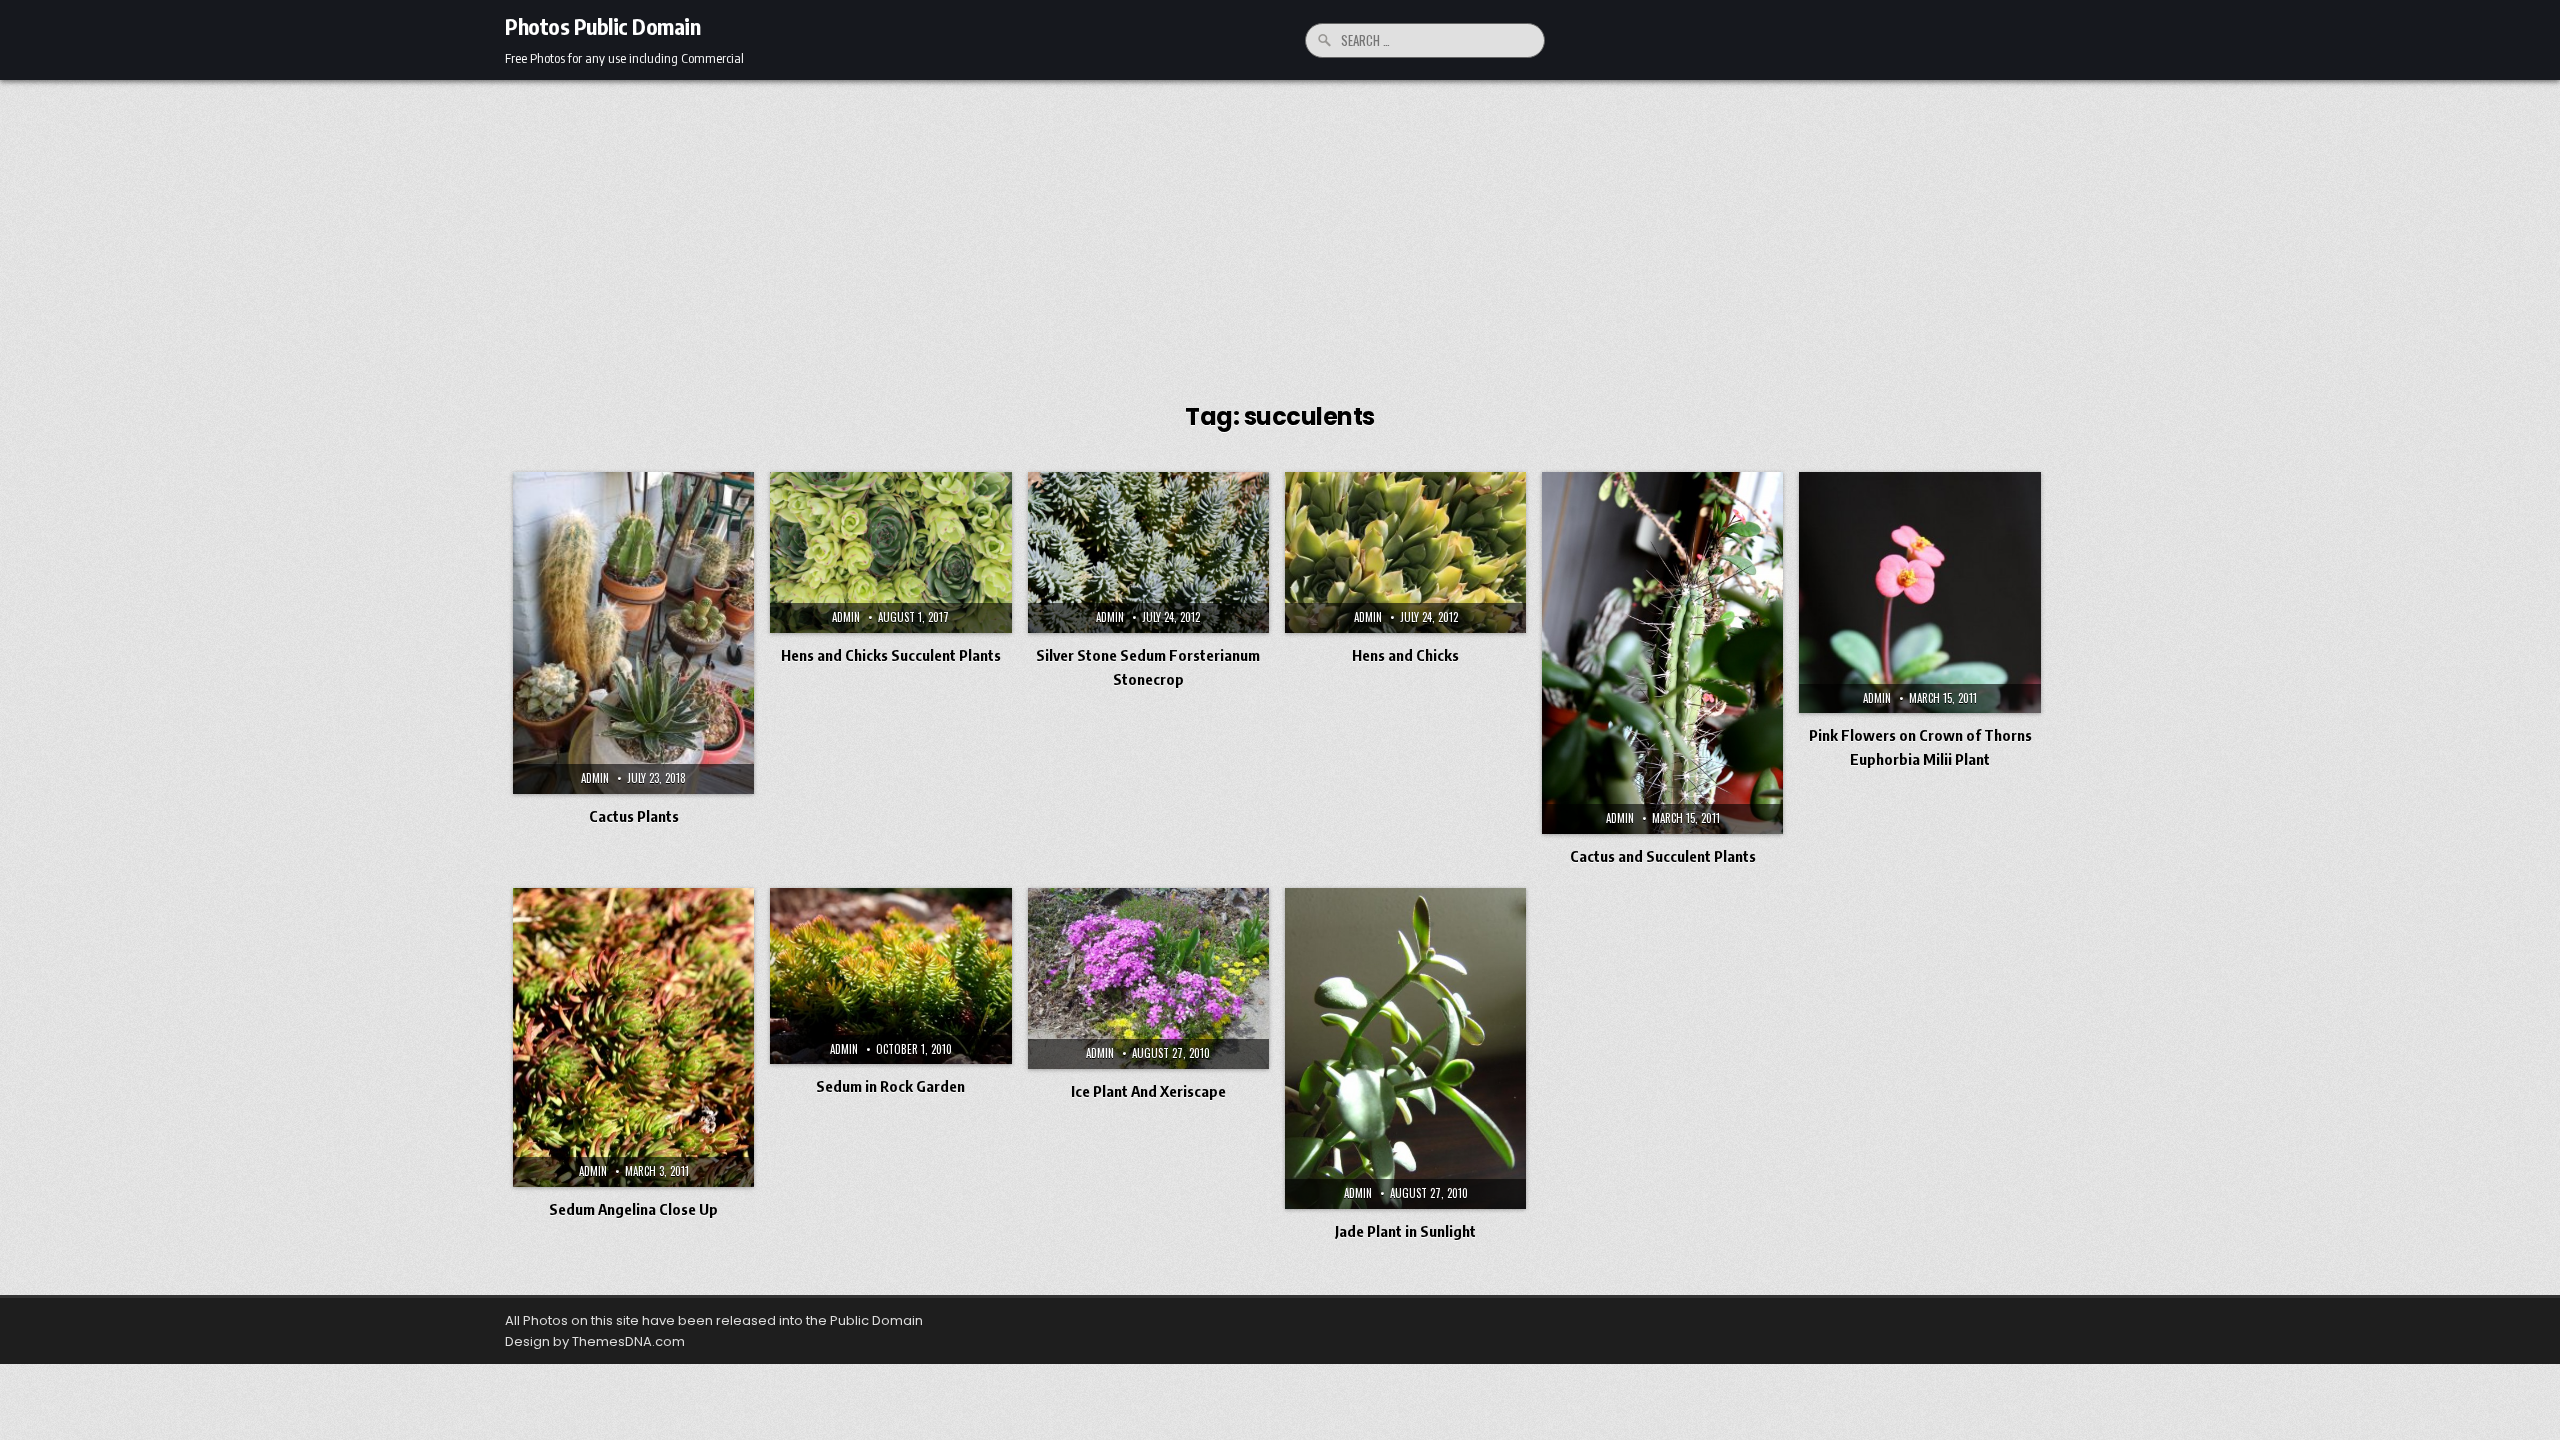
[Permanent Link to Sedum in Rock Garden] (890, 976)
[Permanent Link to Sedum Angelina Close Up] (633, 1037)
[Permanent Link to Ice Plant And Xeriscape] (1148, 978)
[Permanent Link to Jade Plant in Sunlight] (1405, 1048)
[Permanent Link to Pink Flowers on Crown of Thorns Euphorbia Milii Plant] (1919, 592)
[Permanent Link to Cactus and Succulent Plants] (1662, 653)
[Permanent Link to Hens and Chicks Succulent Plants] (890, 552)
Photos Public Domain (602, 26)
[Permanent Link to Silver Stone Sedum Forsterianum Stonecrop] (1148, 552)
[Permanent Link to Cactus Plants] (633, 633)
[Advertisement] (1280, 230)
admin (595, 778)
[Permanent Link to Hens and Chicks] (1405, 552)
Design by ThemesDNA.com (595, 1341)
